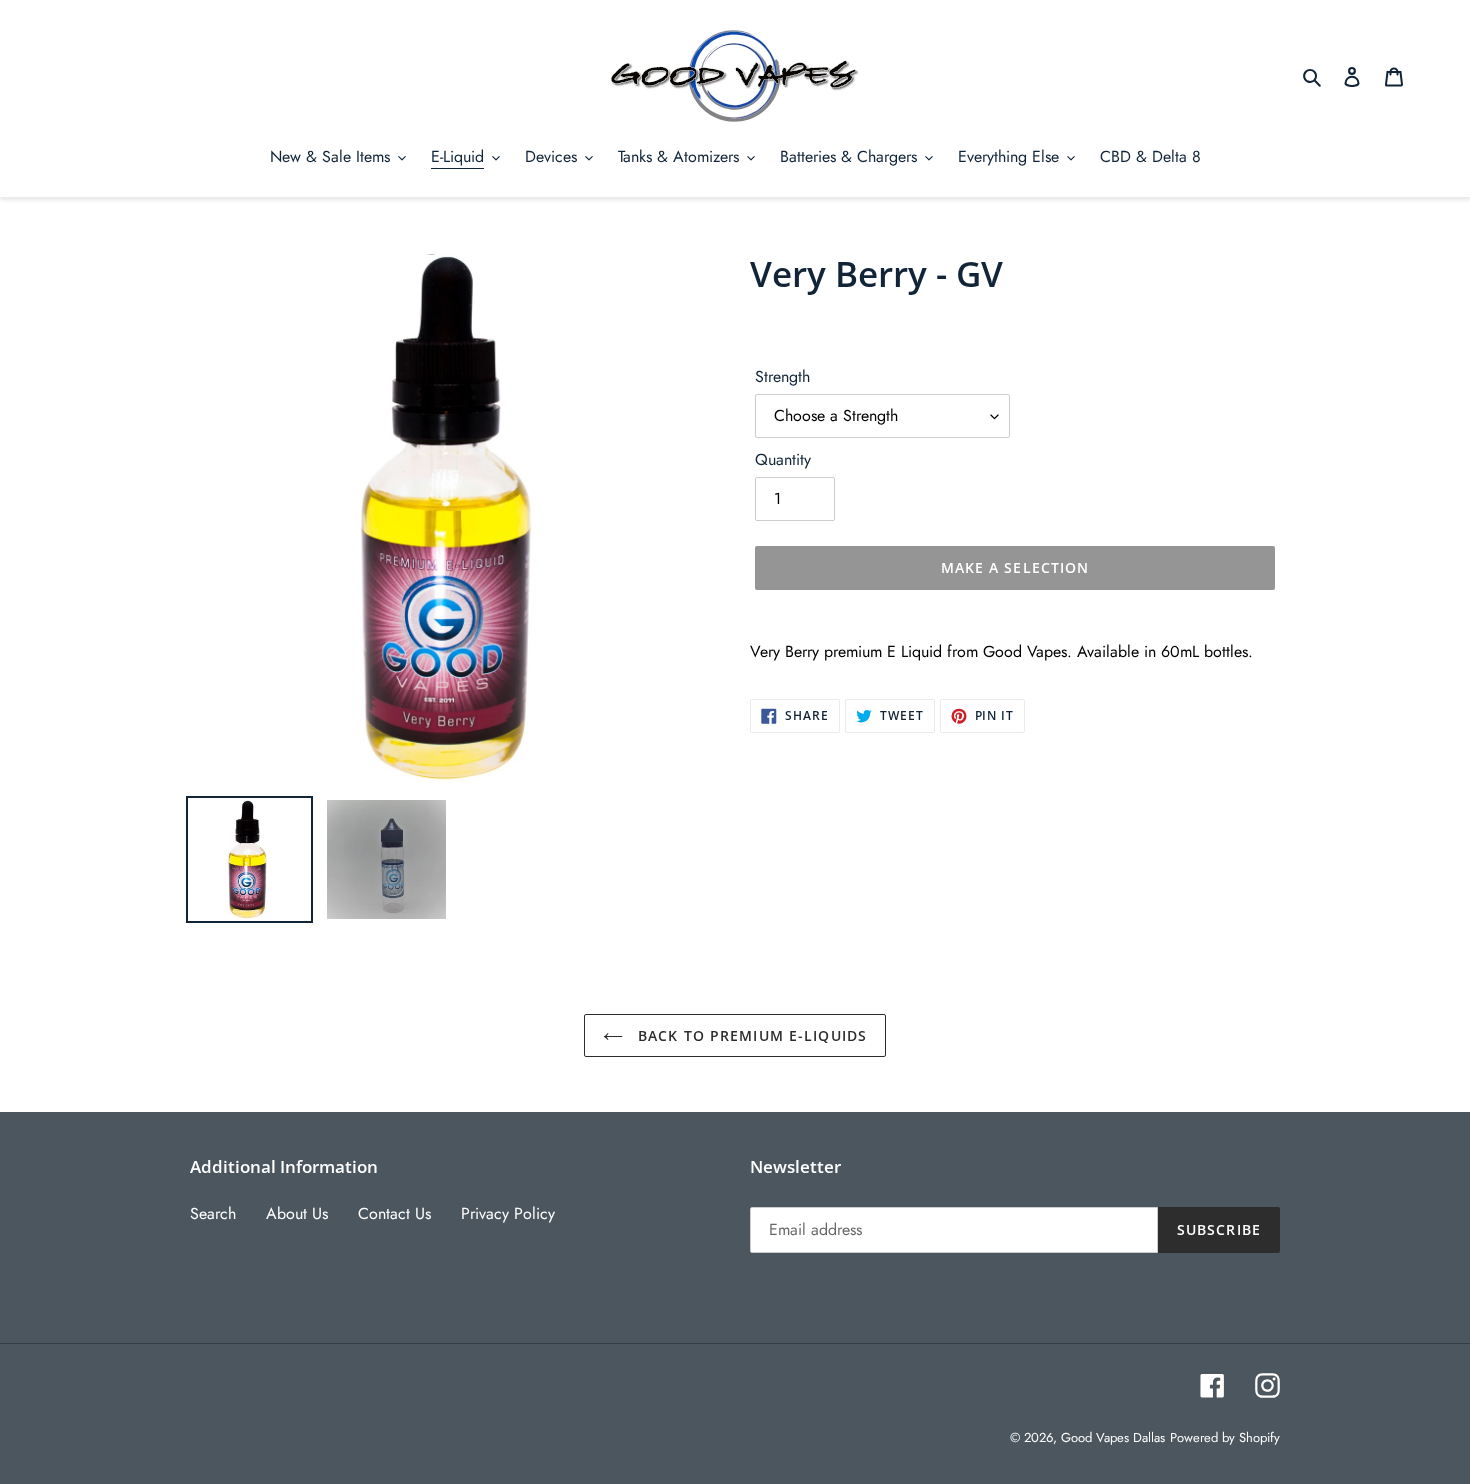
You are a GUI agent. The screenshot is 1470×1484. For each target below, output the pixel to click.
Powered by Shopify (1225, 1437)
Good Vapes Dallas (1113, 1437)
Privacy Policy (508, 1213)
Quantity (783, 459)
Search (213, 1213)
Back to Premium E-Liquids (750, 1035)
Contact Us (394, 1213)
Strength (782, 376)
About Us (297, 1213)
